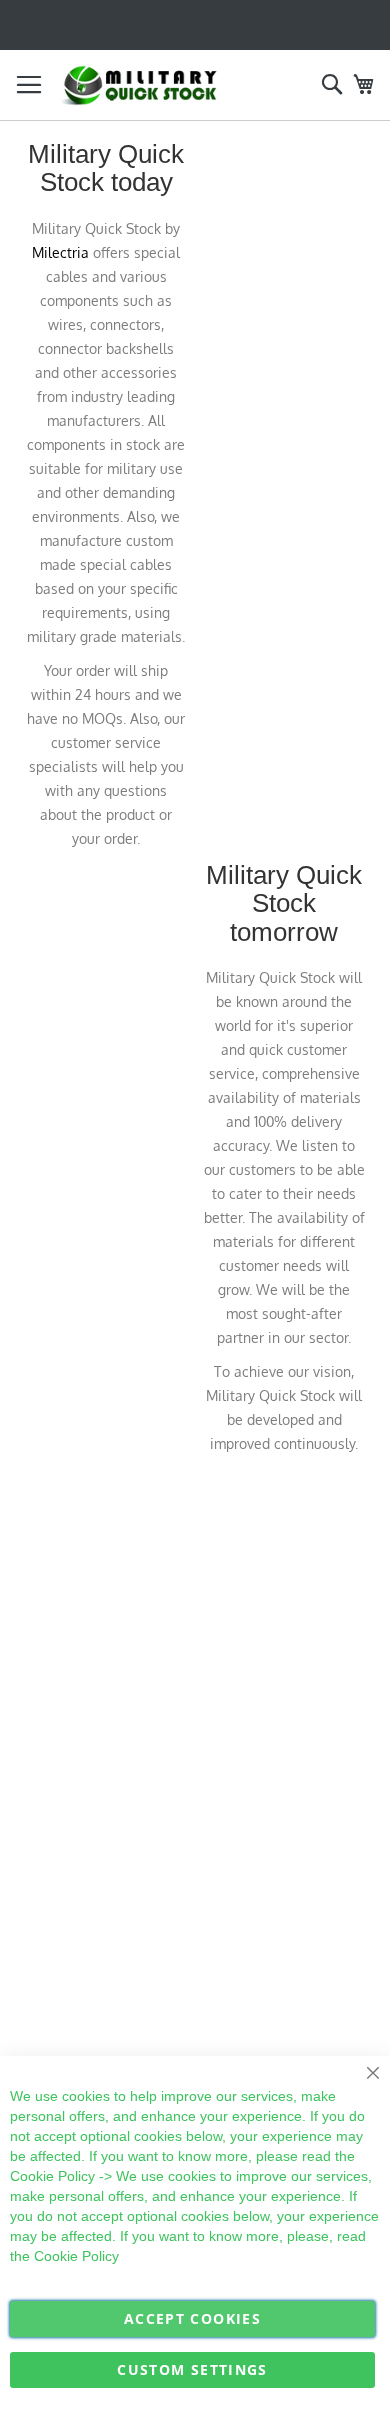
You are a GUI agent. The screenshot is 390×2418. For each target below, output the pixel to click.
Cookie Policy (52, 2176)
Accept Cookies (192, 2318)
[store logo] (140, 85)
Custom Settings (192, 2369)
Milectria (60, 252)
